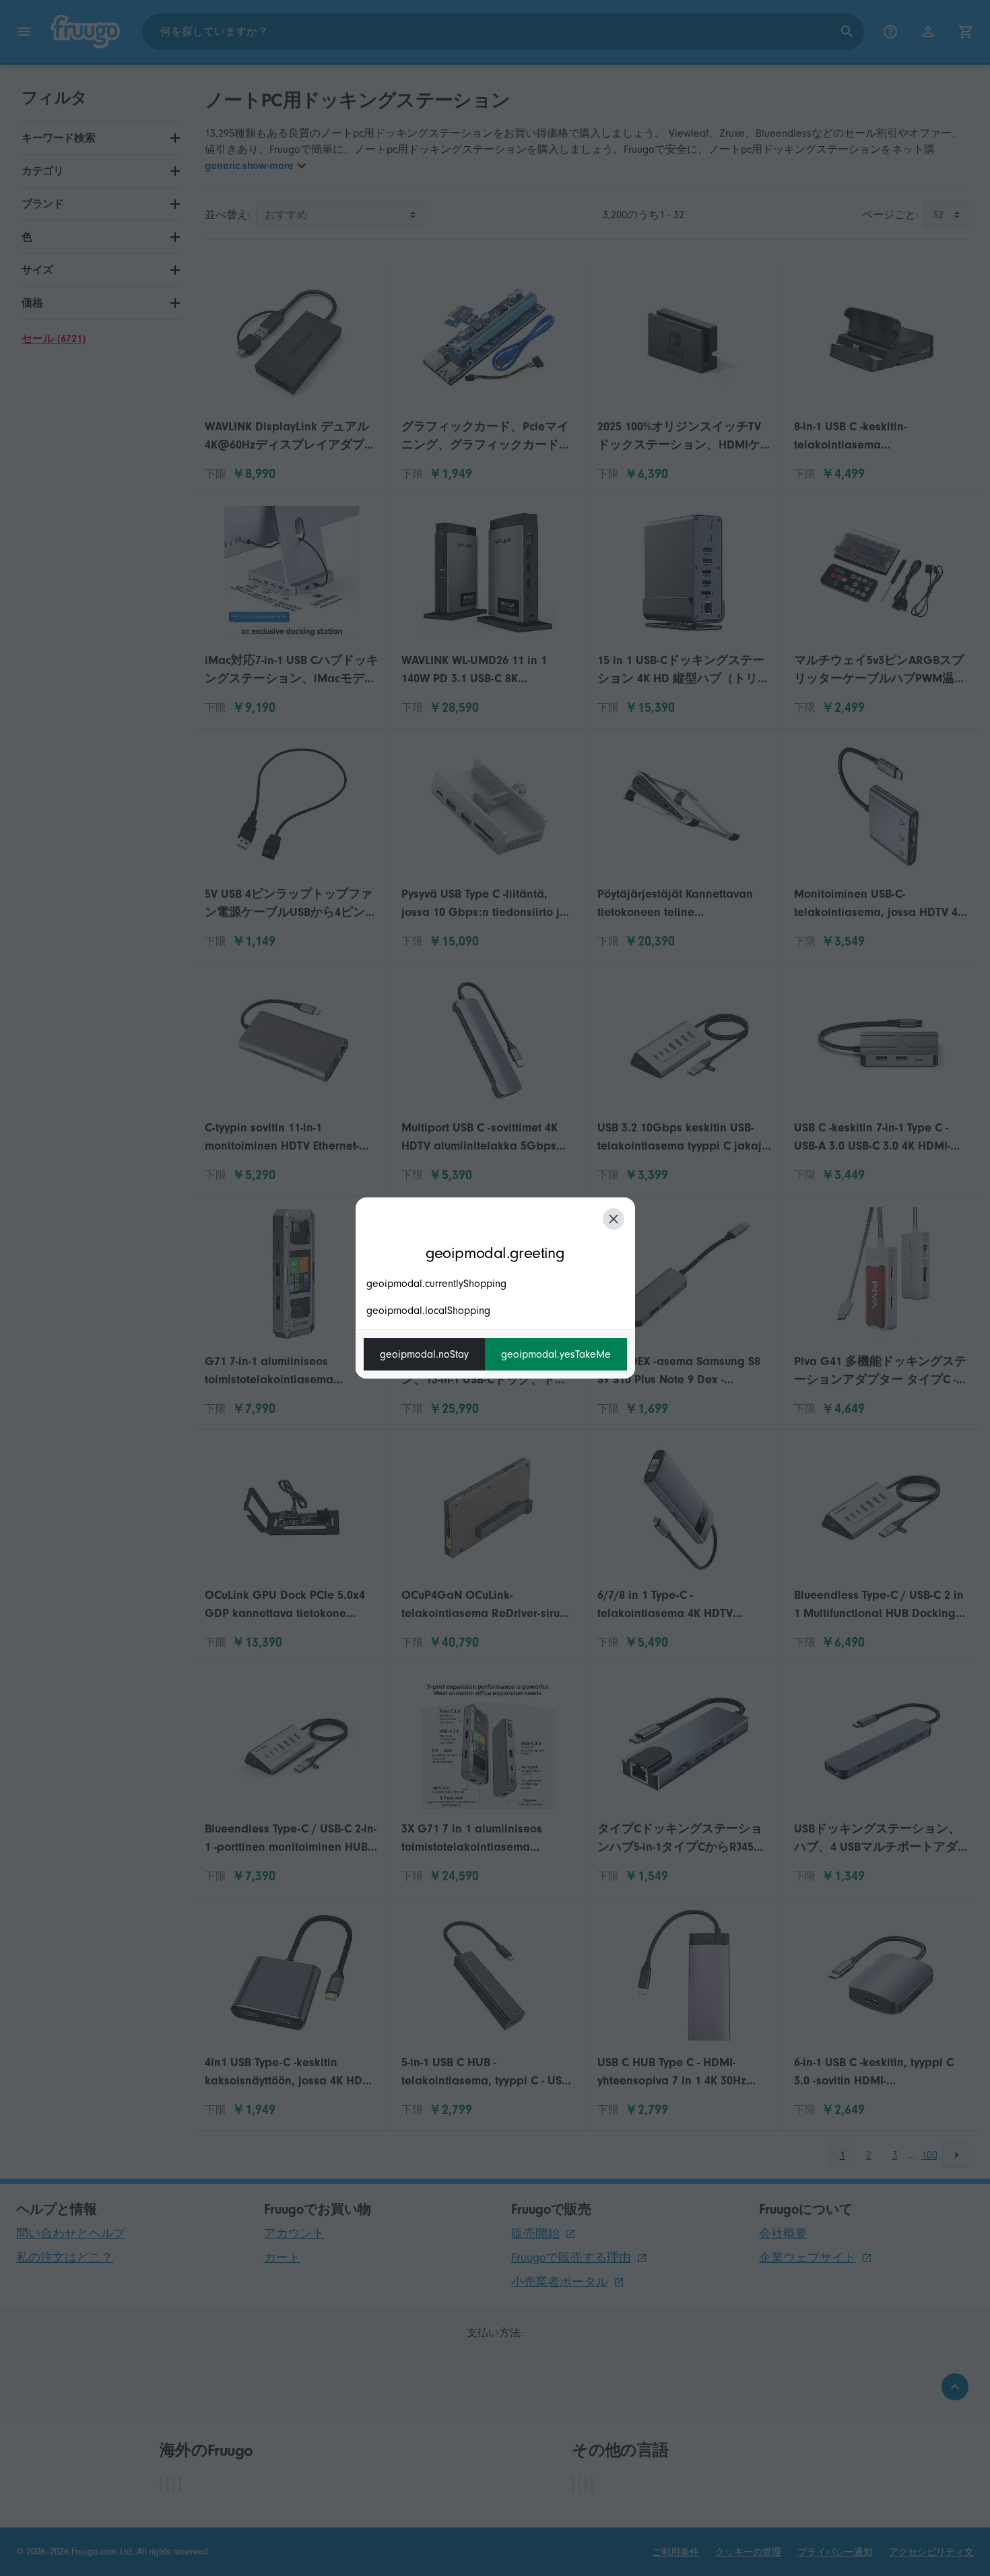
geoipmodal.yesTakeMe (556, 1354)
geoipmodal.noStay (424, 1354)
